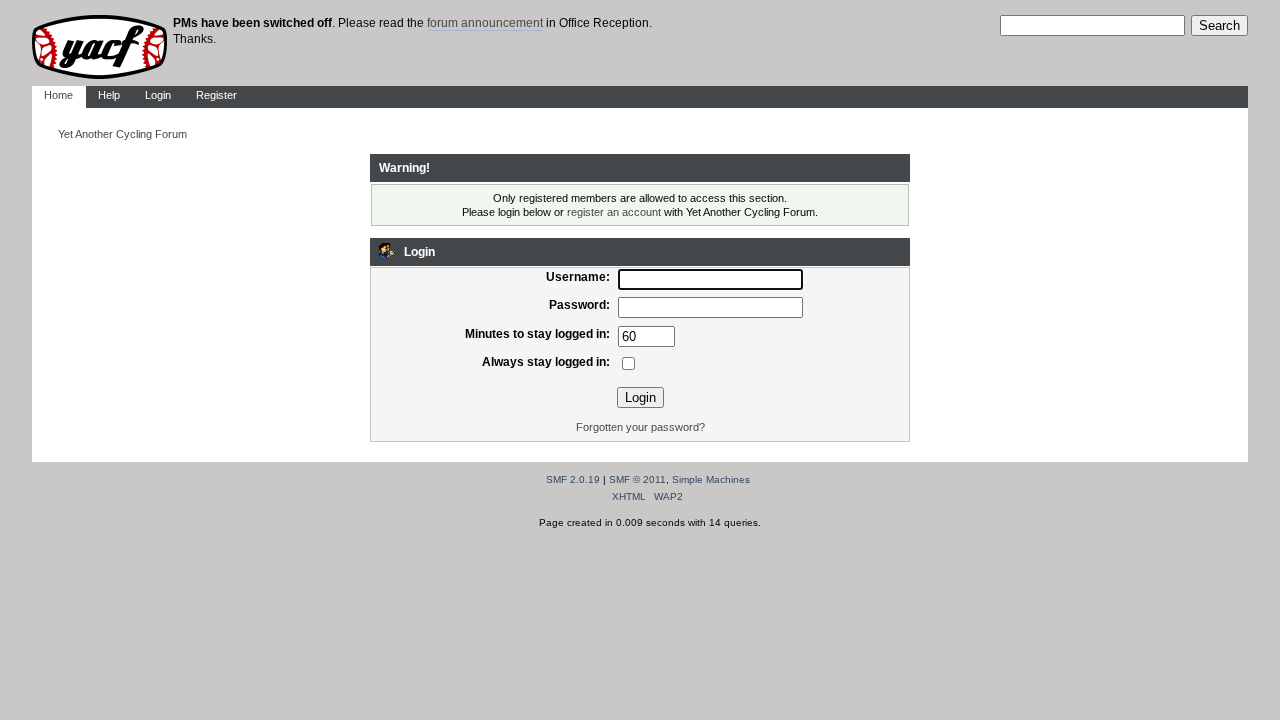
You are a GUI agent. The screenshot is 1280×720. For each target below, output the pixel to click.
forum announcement (485, 23)
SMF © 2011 (637, 479)
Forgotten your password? (640, 427)
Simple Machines (711, 479)
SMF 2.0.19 (573, 479)
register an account (614, 212)
